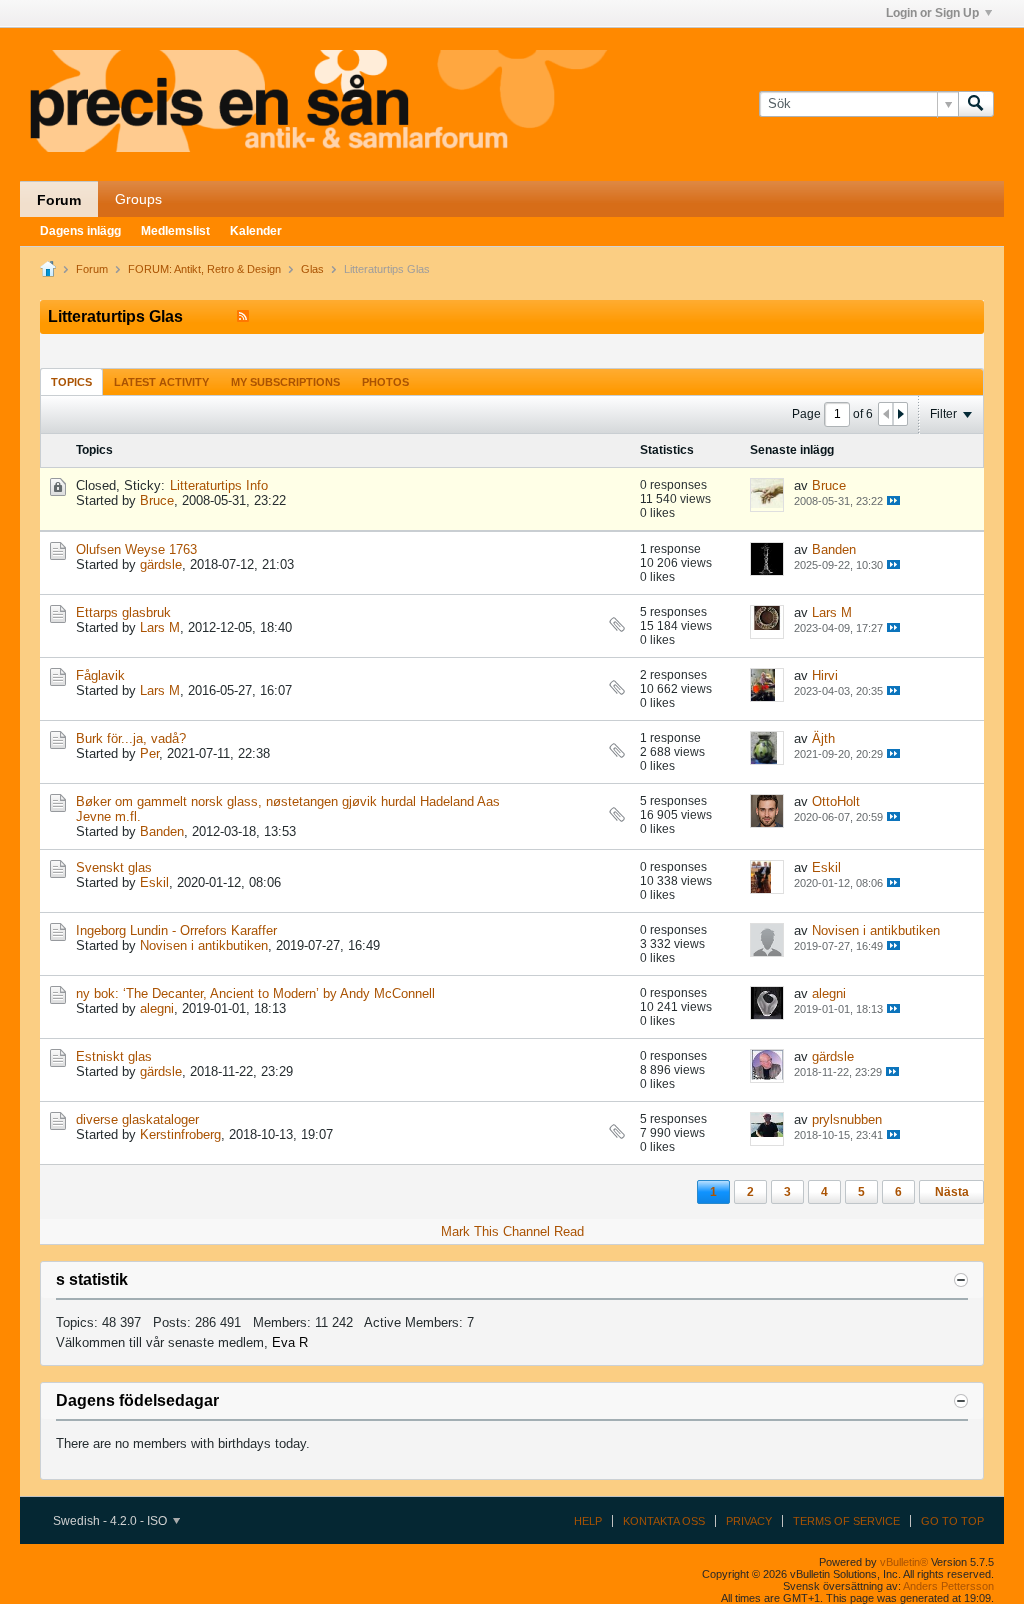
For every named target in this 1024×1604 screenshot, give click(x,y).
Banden (834, 549)
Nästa (952, 1192)
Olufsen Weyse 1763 (136, 549)
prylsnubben (847, 1119)
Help (588, 1521)
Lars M (160, 627)
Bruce (157, 500)
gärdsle (161, 564)
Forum (59, 200)
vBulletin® (904, 1562)
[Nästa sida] (900, 414)
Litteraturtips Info (219, 485)
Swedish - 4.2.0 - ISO (111, 1521)
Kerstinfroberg (180, 1134)
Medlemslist (175, 231)
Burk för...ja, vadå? (131, 738)
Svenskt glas (114, 867)
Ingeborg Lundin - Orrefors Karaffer (176, 930)
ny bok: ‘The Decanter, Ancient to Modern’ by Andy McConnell (255, 993)
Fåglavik (100, 675)
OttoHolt (836, 801)
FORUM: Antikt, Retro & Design (204, 269)
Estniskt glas (114, 1056)
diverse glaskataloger (137, 1119)
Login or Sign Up (932, 13)
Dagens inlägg (80, 231)
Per (149, 753)
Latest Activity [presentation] (161, 382)
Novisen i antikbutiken (204, 945)
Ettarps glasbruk (123, 612)
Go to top (952, 1521)
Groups (138, 199)
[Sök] (976, 104)
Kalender (256, 231)
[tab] (71, 381)
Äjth (823, 738)
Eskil (154, 882)
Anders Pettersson (948, 1586)
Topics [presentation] (71, 382)
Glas (312, 269)
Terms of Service (846, 1521)
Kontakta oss (664, 1521)
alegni (157, 1008)
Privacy (749, 1521)
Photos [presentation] (385, 382)
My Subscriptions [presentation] (285, 382)
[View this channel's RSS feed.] (243, 316)
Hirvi (825, 675)
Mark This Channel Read (512, 1231)
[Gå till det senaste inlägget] (893, 500)
